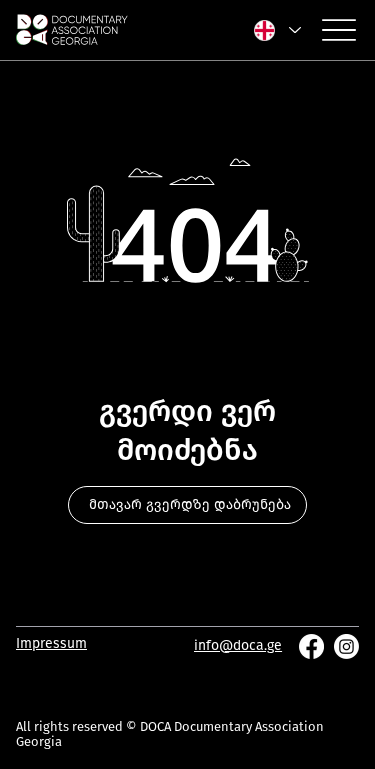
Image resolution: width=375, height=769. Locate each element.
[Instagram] (346, 646)
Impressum (51, 643)
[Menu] (339, 30)
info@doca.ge (238, 645)
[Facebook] (311, 646)
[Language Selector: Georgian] (276, 30)
